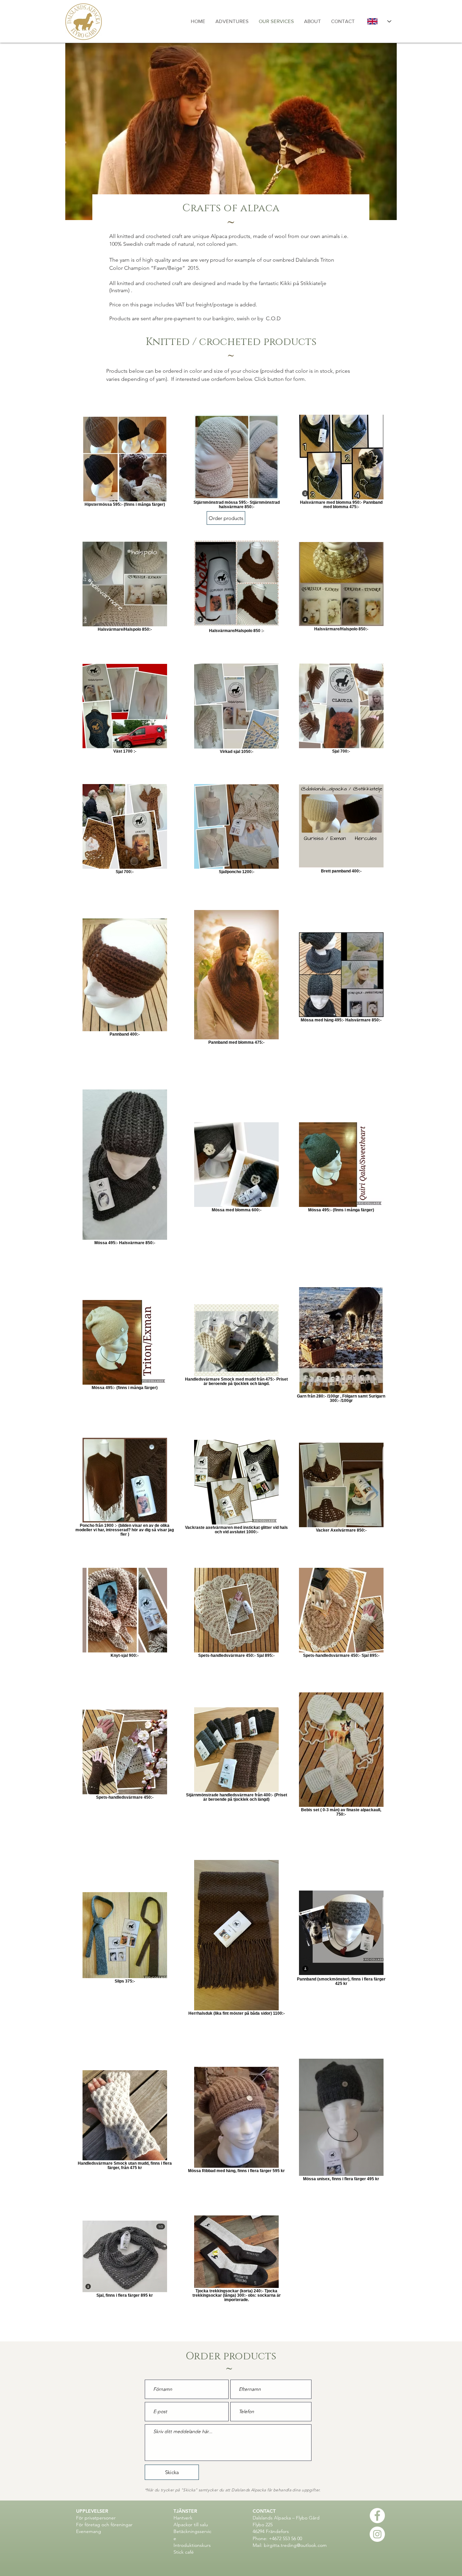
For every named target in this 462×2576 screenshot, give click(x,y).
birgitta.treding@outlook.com (295, 2545)
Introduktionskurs (192, 2545)
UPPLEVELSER (93, 2511)
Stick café (184, 2552)
